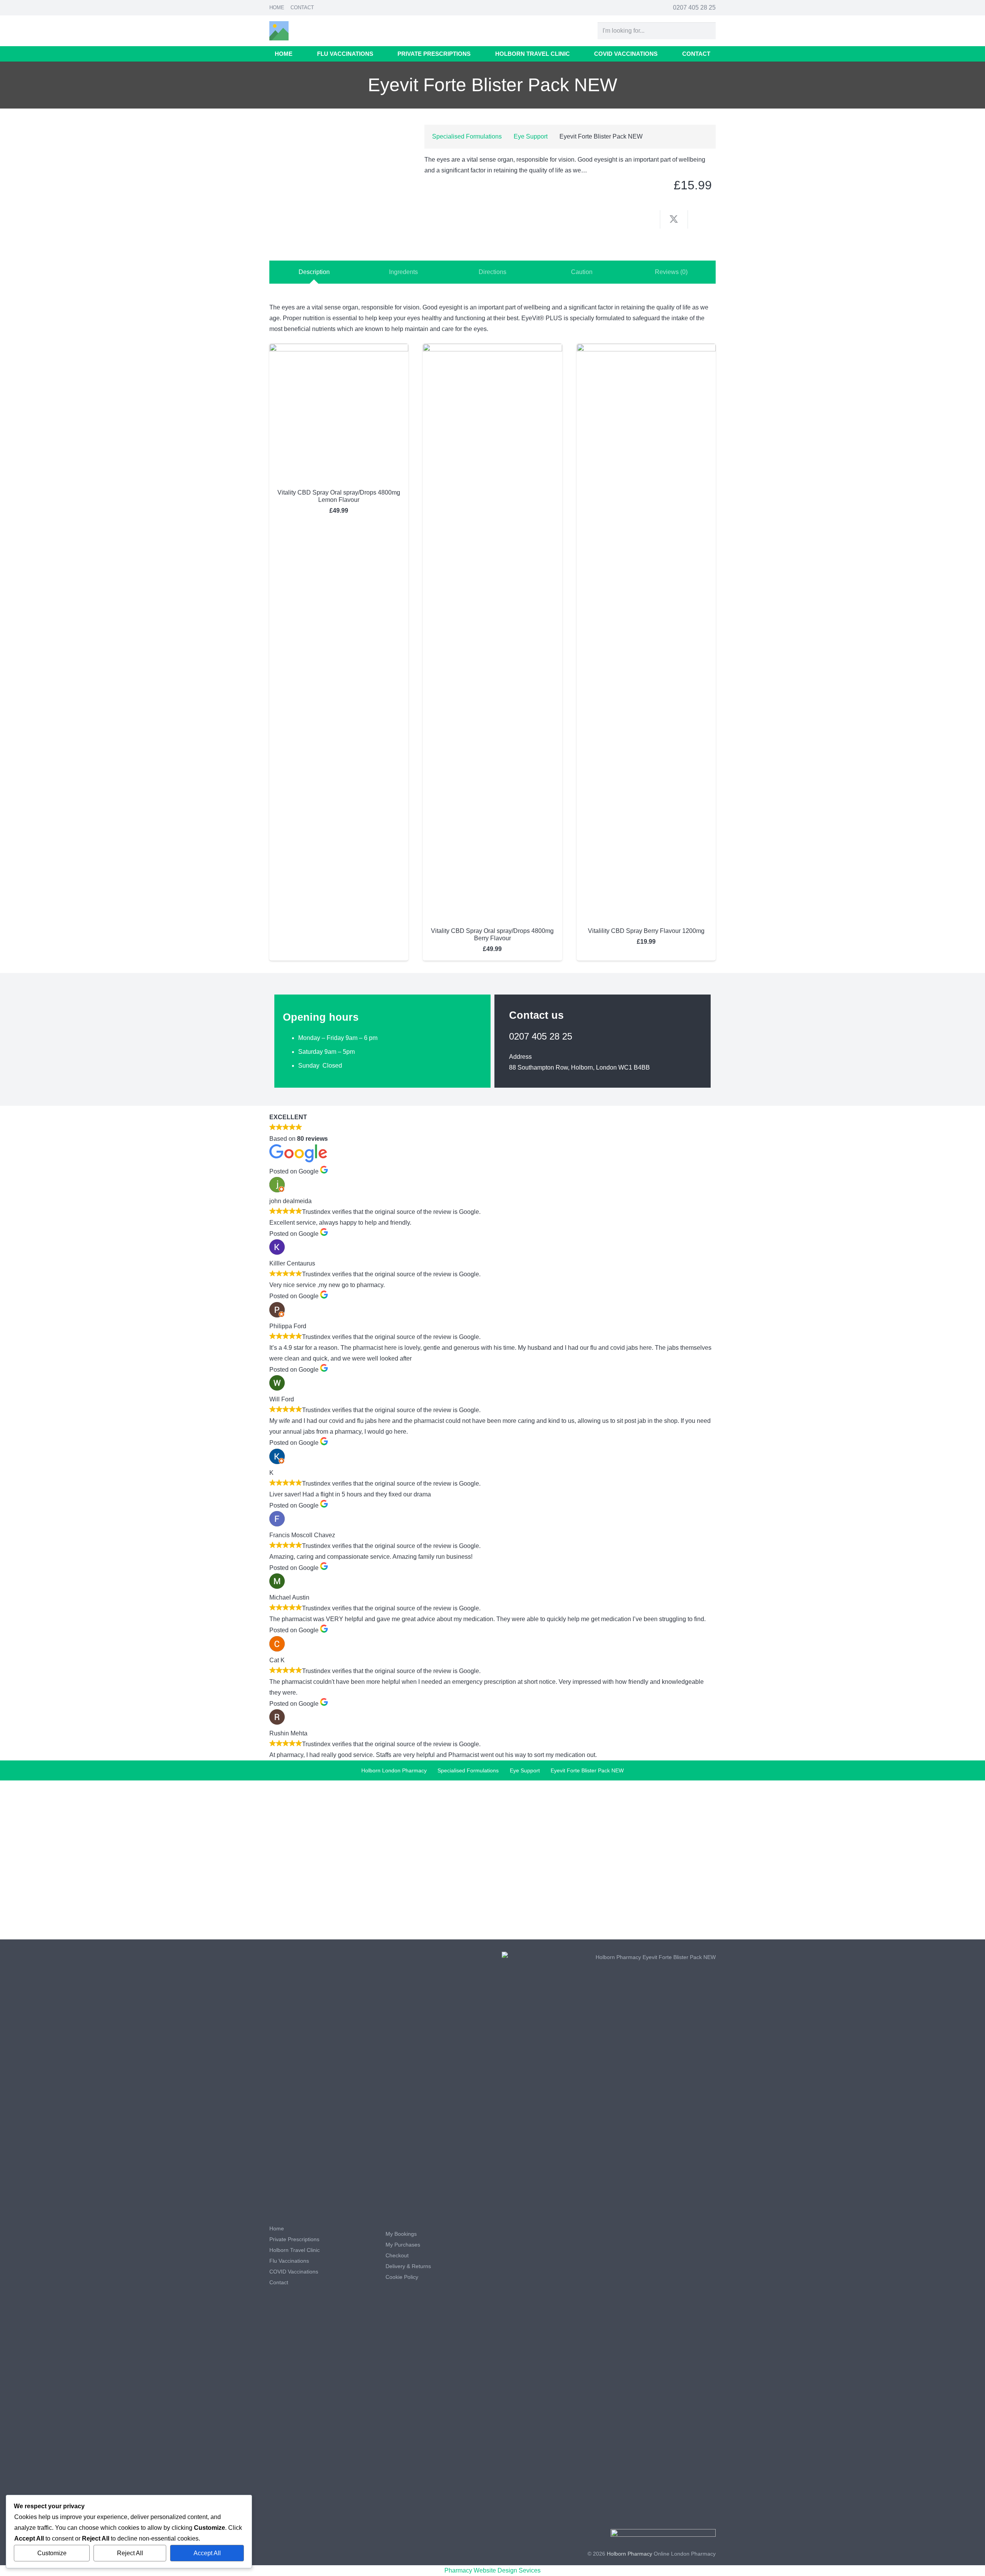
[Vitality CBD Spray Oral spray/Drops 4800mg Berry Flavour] (492, 349)
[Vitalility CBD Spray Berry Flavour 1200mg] (646, 349)
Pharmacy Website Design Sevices (492, 2570)
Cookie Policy (402, 2277)
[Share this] (646, 219)
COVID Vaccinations (294, 2272)
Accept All (207, 2553)
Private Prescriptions (294, 2239)
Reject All (130, 2553)
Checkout (397, 2255)
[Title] (279, 31)
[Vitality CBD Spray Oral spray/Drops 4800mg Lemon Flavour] (339, 349)
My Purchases (403, 2245)
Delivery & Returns (408, 2266)
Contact (302, 8)
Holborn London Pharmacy (394, 1770)
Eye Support (531, 136)
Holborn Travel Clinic (295, 2250)
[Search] (707, 31)
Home (277, 8)
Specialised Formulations (467, 136)
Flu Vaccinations (289, 2261)
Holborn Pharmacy (629, 2554)
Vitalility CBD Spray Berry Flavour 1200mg (646, 931)
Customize (52, 2553)
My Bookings (401, 2234)
